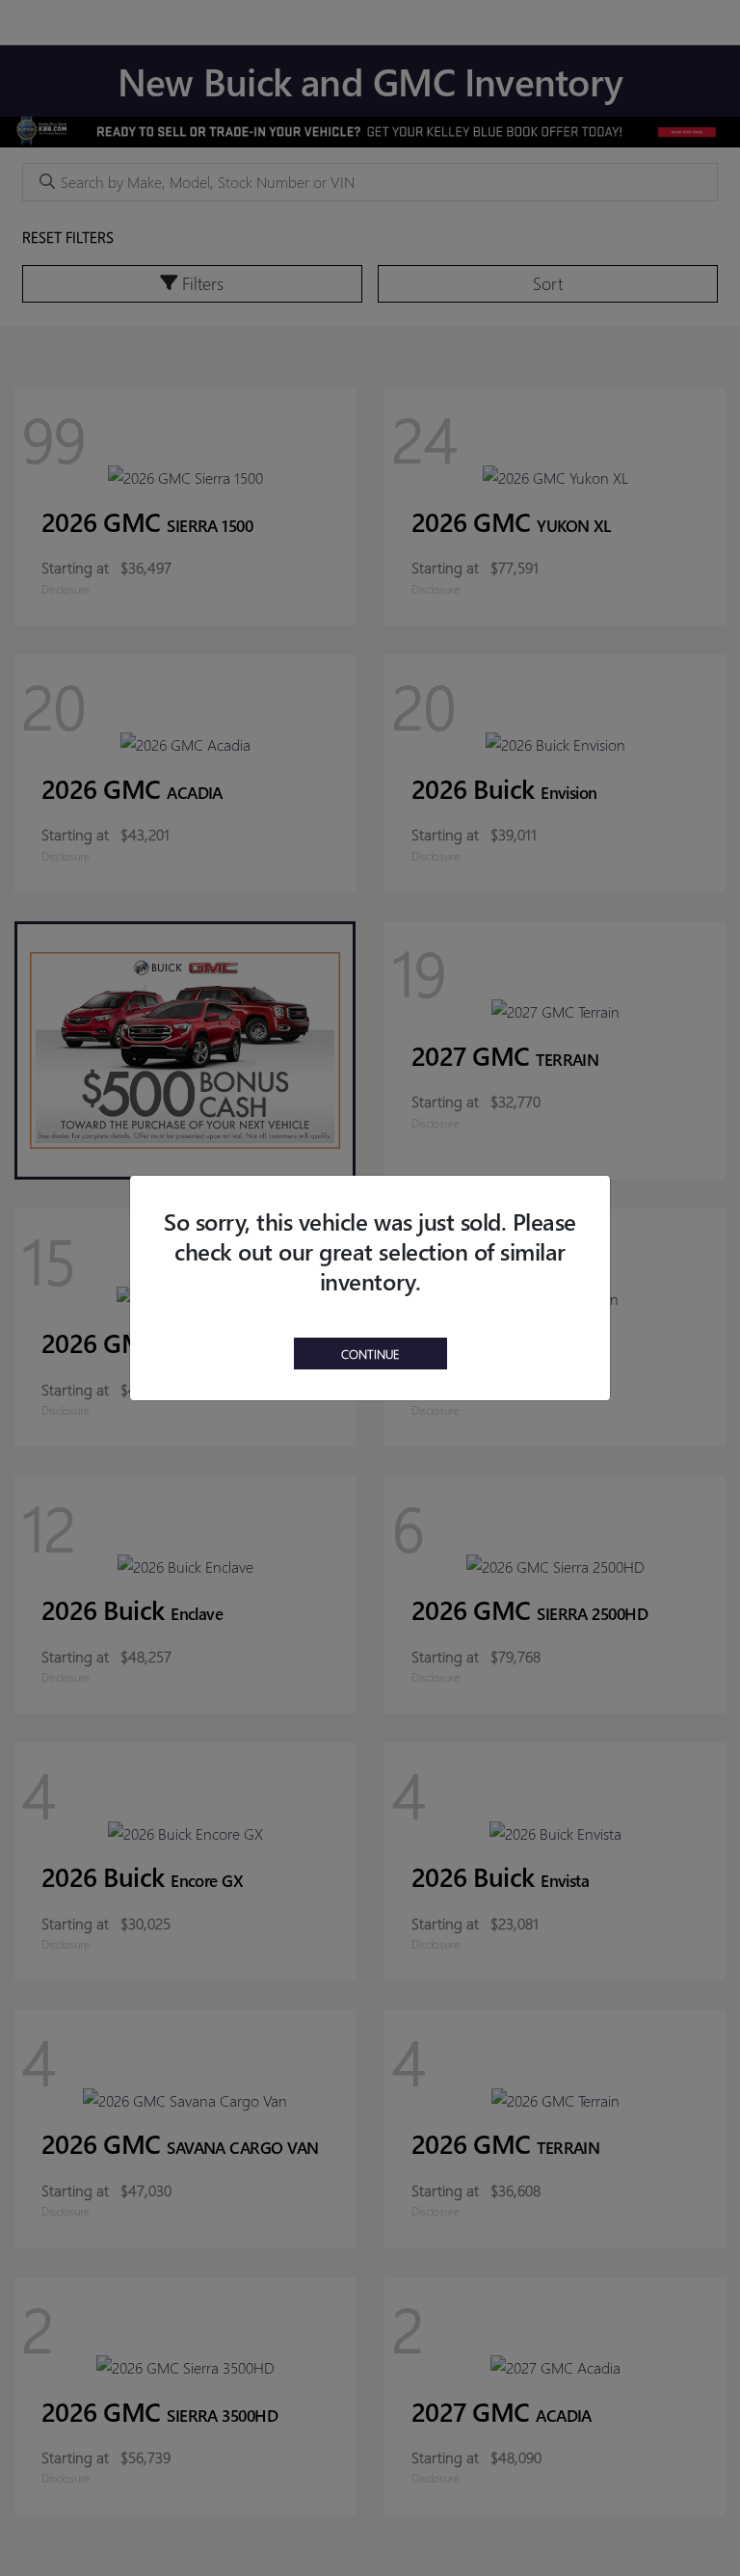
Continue (370, 1354)
